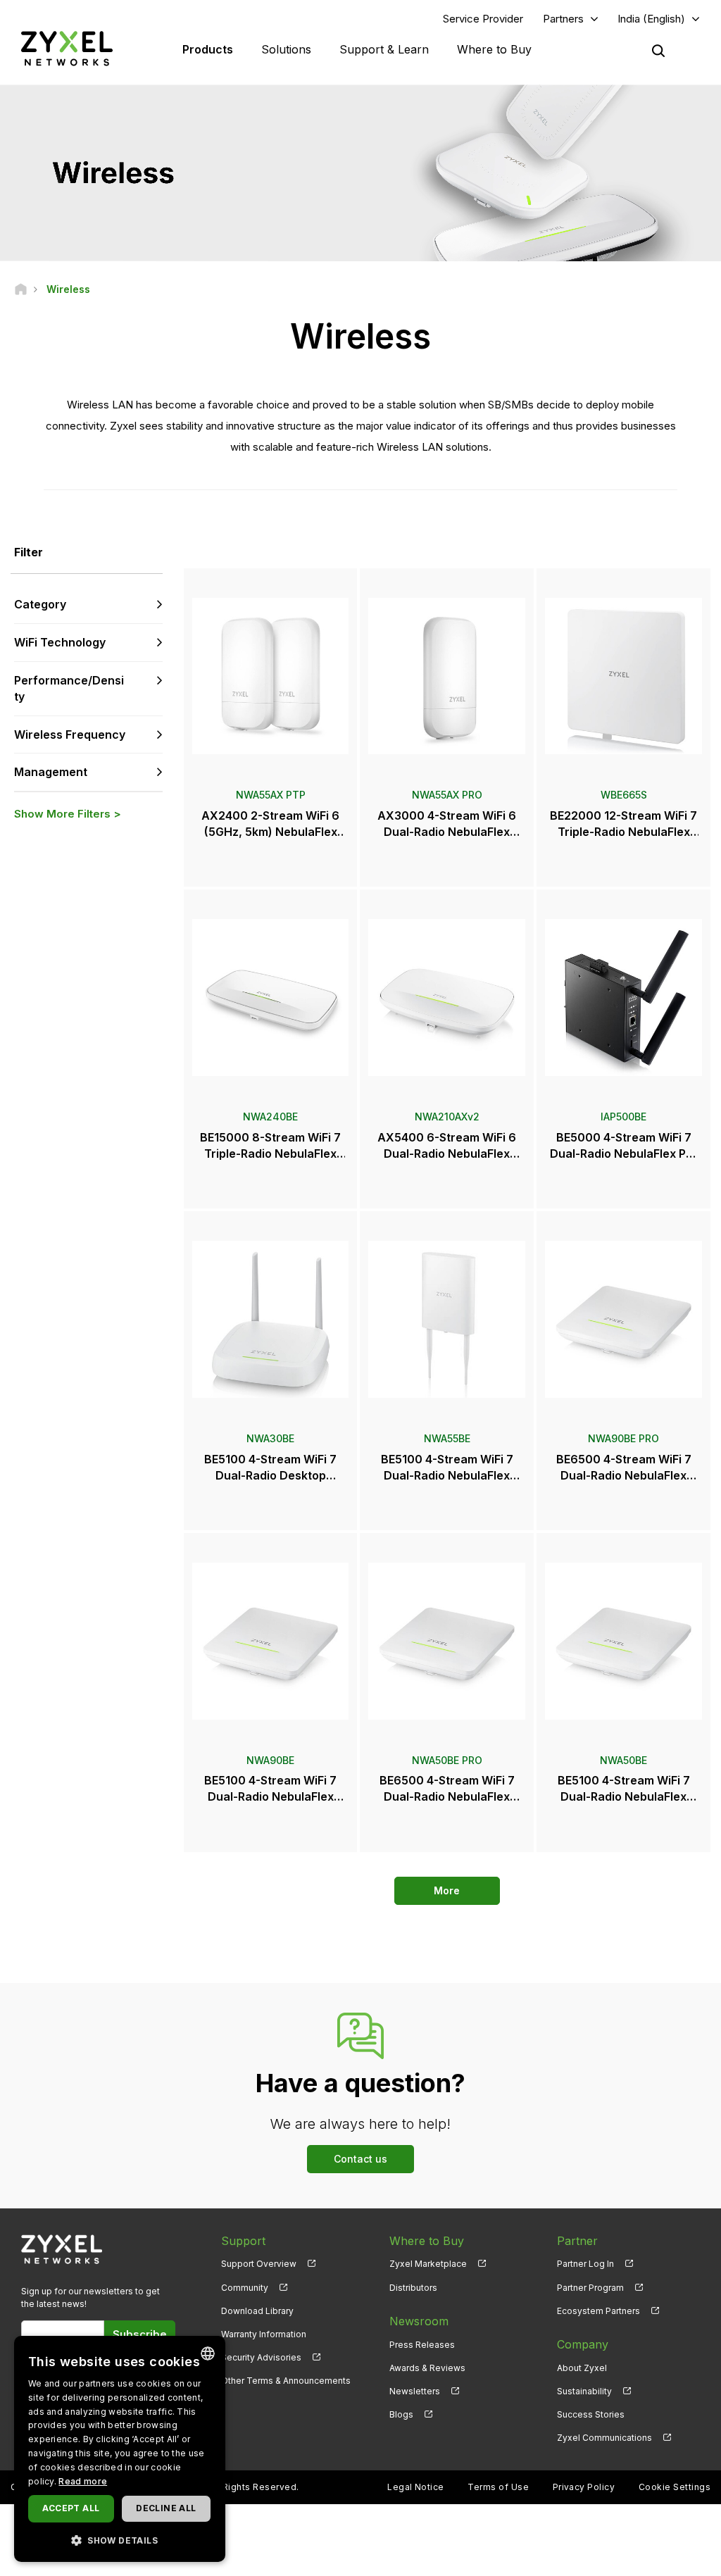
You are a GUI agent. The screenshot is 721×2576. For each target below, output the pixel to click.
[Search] (658, 51)
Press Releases (422, 2345)
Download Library (257, 2311)
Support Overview (259, 2264)
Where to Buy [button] (494, 49)
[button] (120, 2540)
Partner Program (590, 2288)
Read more (83, 2481)
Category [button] (40, 604)
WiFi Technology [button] (60, 642)
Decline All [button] (166, 2508)
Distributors (413, 2288)
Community (245, 2288)
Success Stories (591, 2414)
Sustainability (584, 2391)
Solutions (286, 49)
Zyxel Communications (604, 2438)
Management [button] (51, 772)
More (447, 1890)
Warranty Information (264, 2334)
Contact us (360, 2159)
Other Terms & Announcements (286, 2381)
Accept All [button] (71, 2508)
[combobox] (208, 2353)
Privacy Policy (584, 2487)
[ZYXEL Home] (67, 48)
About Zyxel (582, 2368)
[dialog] (120, 2449)
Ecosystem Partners (598, 2311)
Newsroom (419, 2321)
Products (208, 49)
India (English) (651, 19)
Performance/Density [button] (69, 688)
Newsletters (415, 2391)
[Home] (21, 289)
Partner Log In (585, 2264)
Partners (563, 19)
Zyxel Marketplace (428, 2264)
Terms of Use (498, 2487)
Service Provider (483, 19)
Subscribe (140, 2334)
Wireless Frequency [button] (70, 734)
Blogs (401, 2414)
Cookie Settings (675, 2487)
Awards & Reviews (427, 2368)
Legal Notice (416, 2487)
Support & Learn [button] (384, 49)
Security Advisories (261, 2357)
